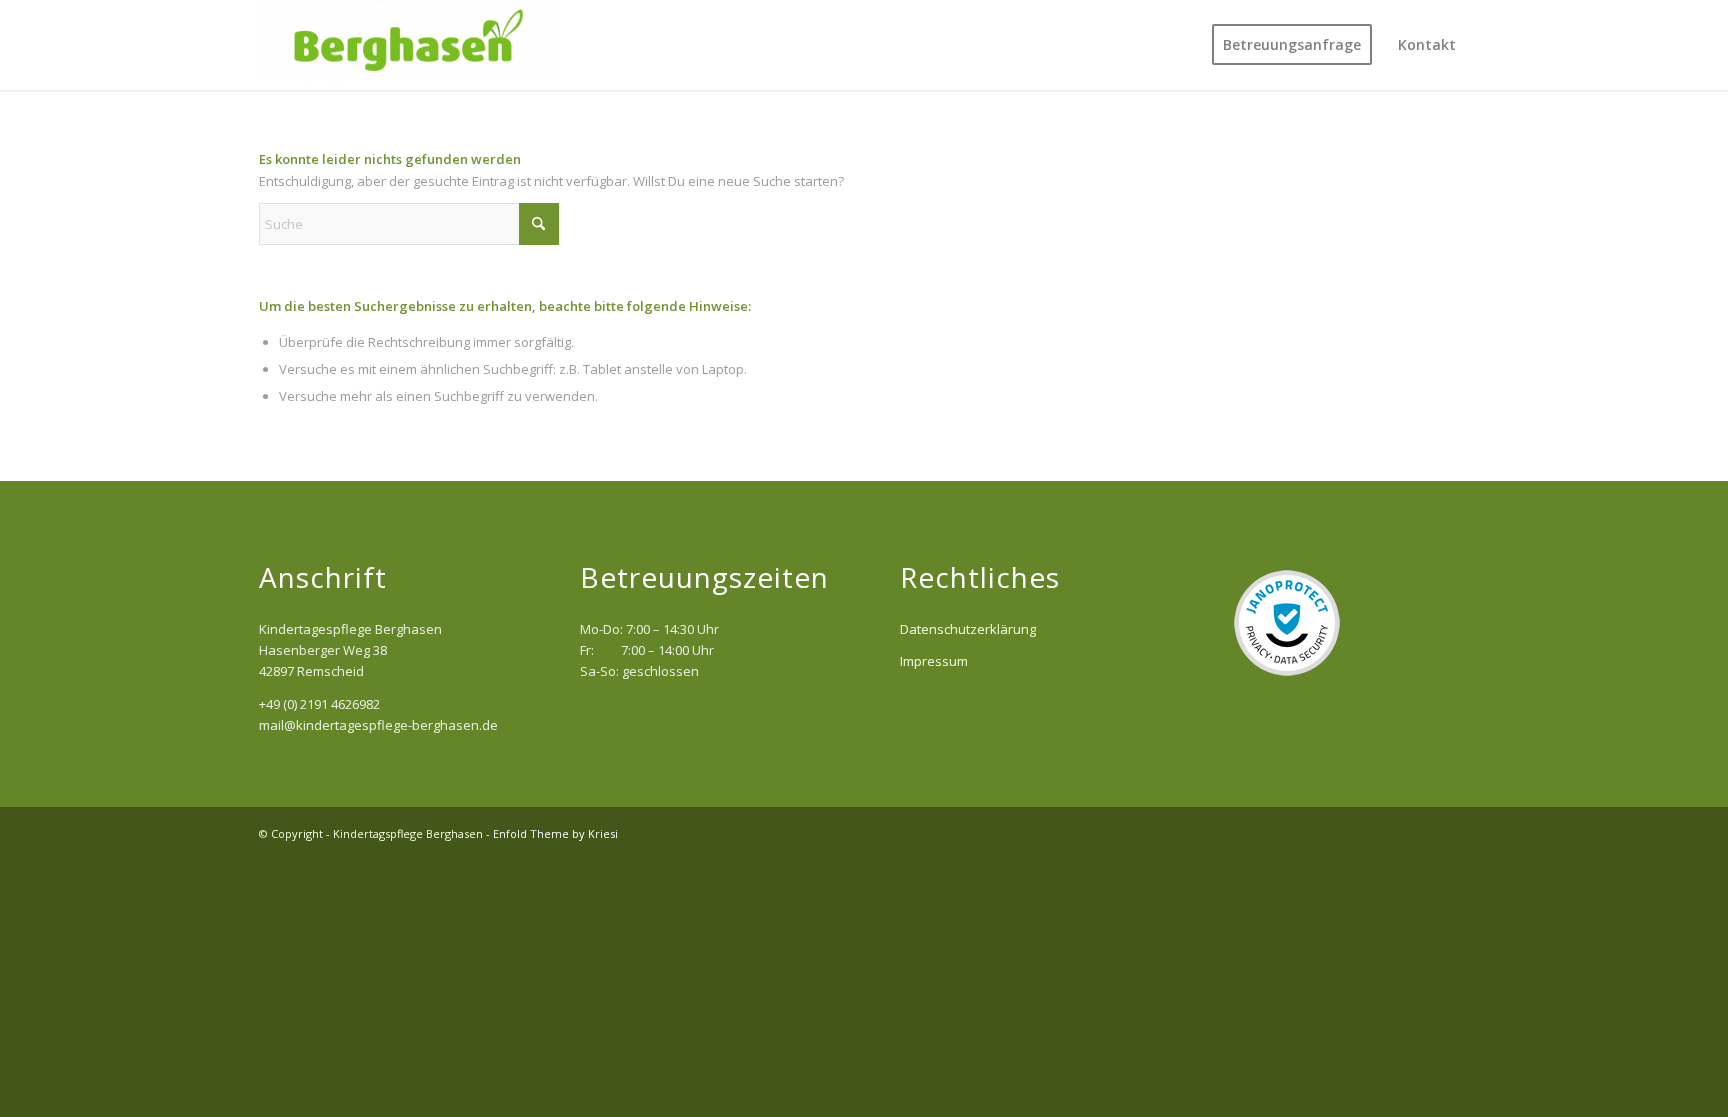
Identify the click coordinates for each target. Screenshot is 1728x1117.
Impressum (934, 661)
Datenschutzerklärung (968, 629)
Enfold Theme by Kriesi (555, 833)
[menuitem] (1292, 45)
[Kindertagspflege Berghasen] (409, 45)
